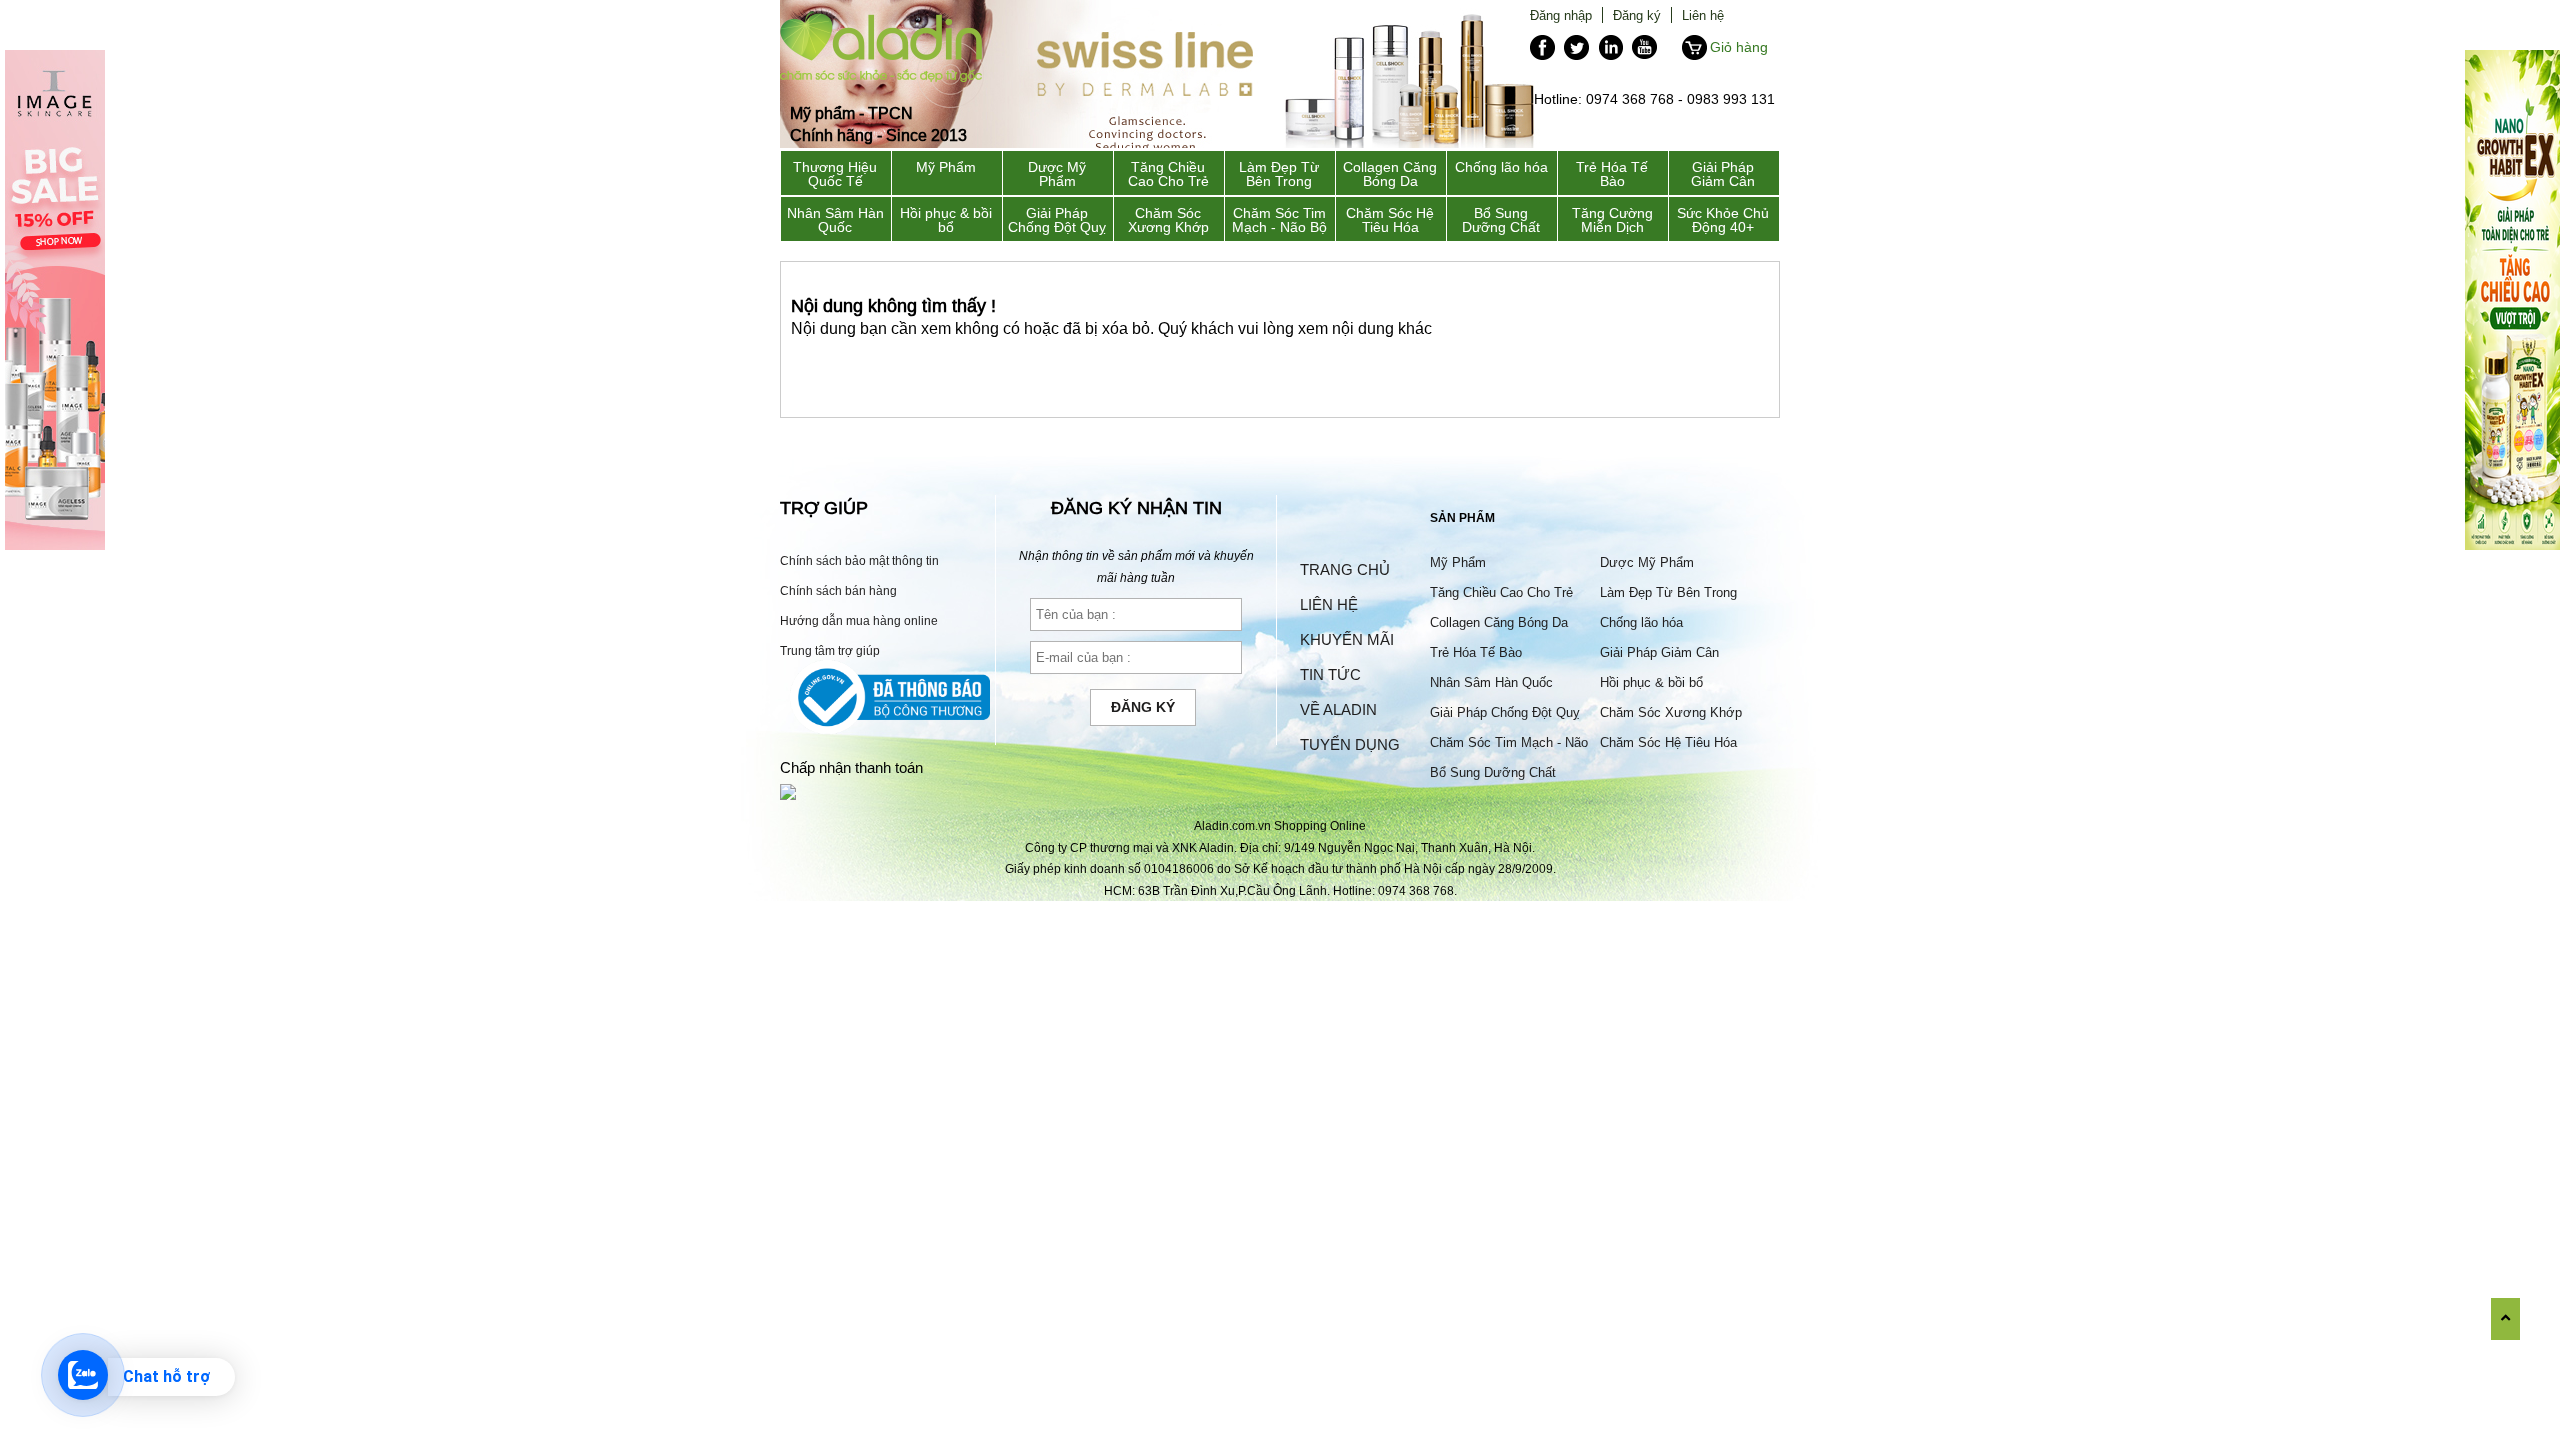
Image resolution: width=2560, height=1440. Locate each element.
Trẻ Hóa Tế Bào (1612, 174)
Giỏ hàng (1739, 47)
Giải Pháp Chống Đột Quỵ (1057, 220)
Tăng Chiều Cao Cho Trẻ (1168, 174)
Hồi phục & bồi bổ (946, 220)
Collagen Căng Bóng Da (1390, 174)
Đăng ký (1637, 15)
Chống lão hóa (1501, 167)
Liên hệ (1703, 15)
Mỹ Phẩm (946, 167)
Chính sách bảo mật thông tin (859, 560)
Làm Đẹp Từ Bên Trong (1279, 174)
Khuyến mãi (1347, 639)
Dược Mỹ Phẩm (1057, 174)
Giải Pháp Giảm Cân (1723, 174)
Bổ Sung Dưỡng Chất (1501, 220)
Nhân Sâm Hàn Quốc (835, 220)
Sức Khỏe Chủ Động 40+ (1723, 220)
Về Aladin (1338, 709)
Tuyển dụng (1350, 744)
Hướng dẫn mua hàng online (859, 620)
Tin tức (1330, 674)
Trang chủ (1345, 569)
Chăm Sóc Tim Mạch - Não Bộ (1279, 220)
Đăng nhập (1561, 15)
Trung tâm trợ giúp (830, 650)
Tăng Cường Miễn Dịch (1612, 220)
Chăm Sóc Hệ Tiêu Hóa (1390, 220)
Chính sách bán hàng (838, 590)
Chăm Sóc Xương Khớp (1168, 220)
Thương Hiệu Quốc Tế (835, 174)
